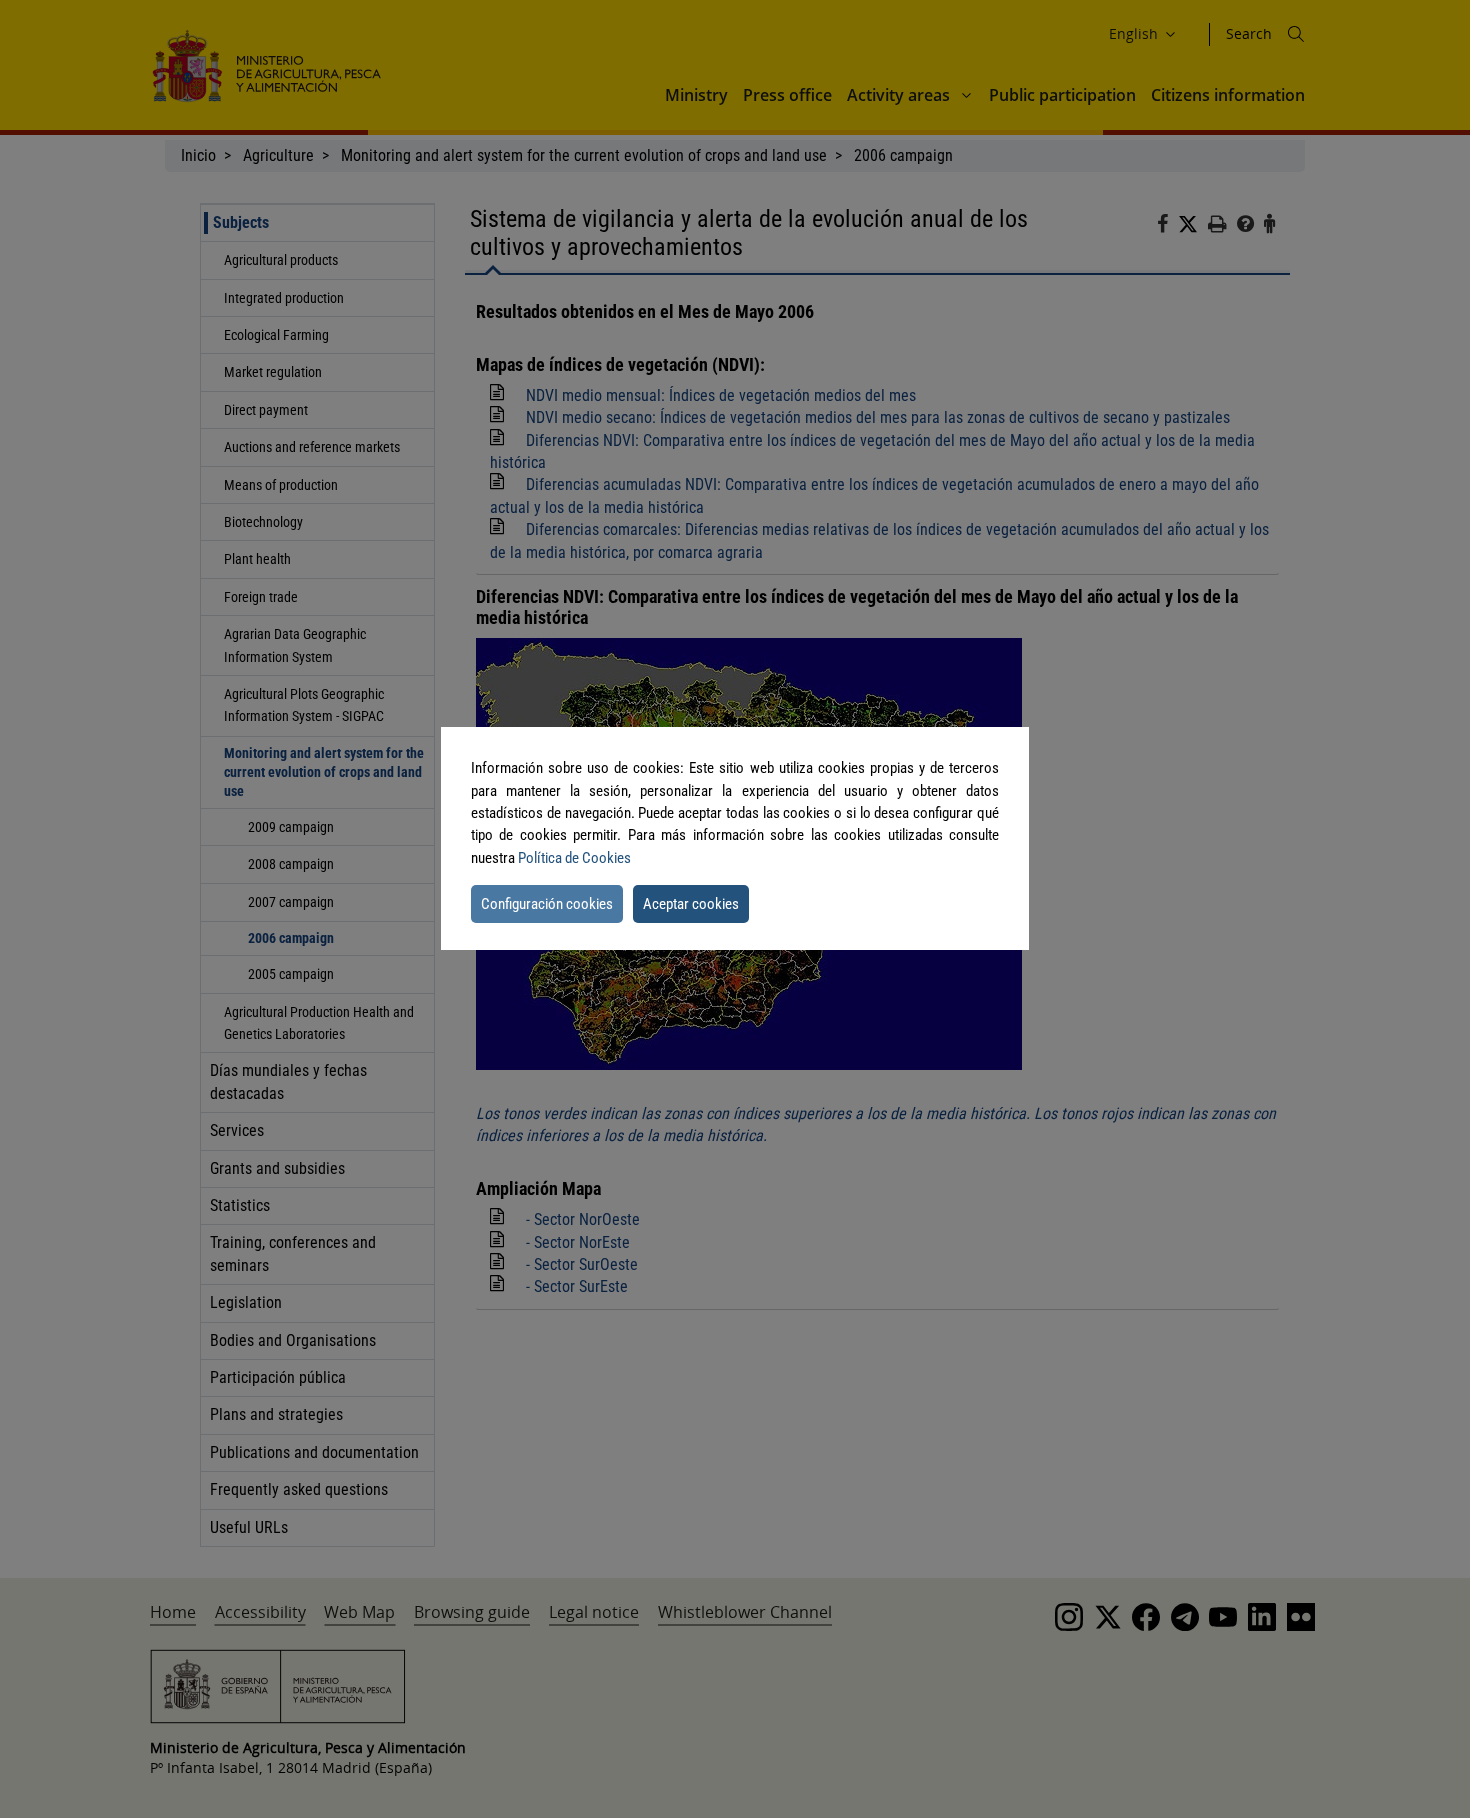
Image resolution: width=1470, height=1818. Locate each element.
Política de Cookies (574, 858)
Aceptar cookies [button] (691, 904)
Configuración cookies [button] (547, 904)
